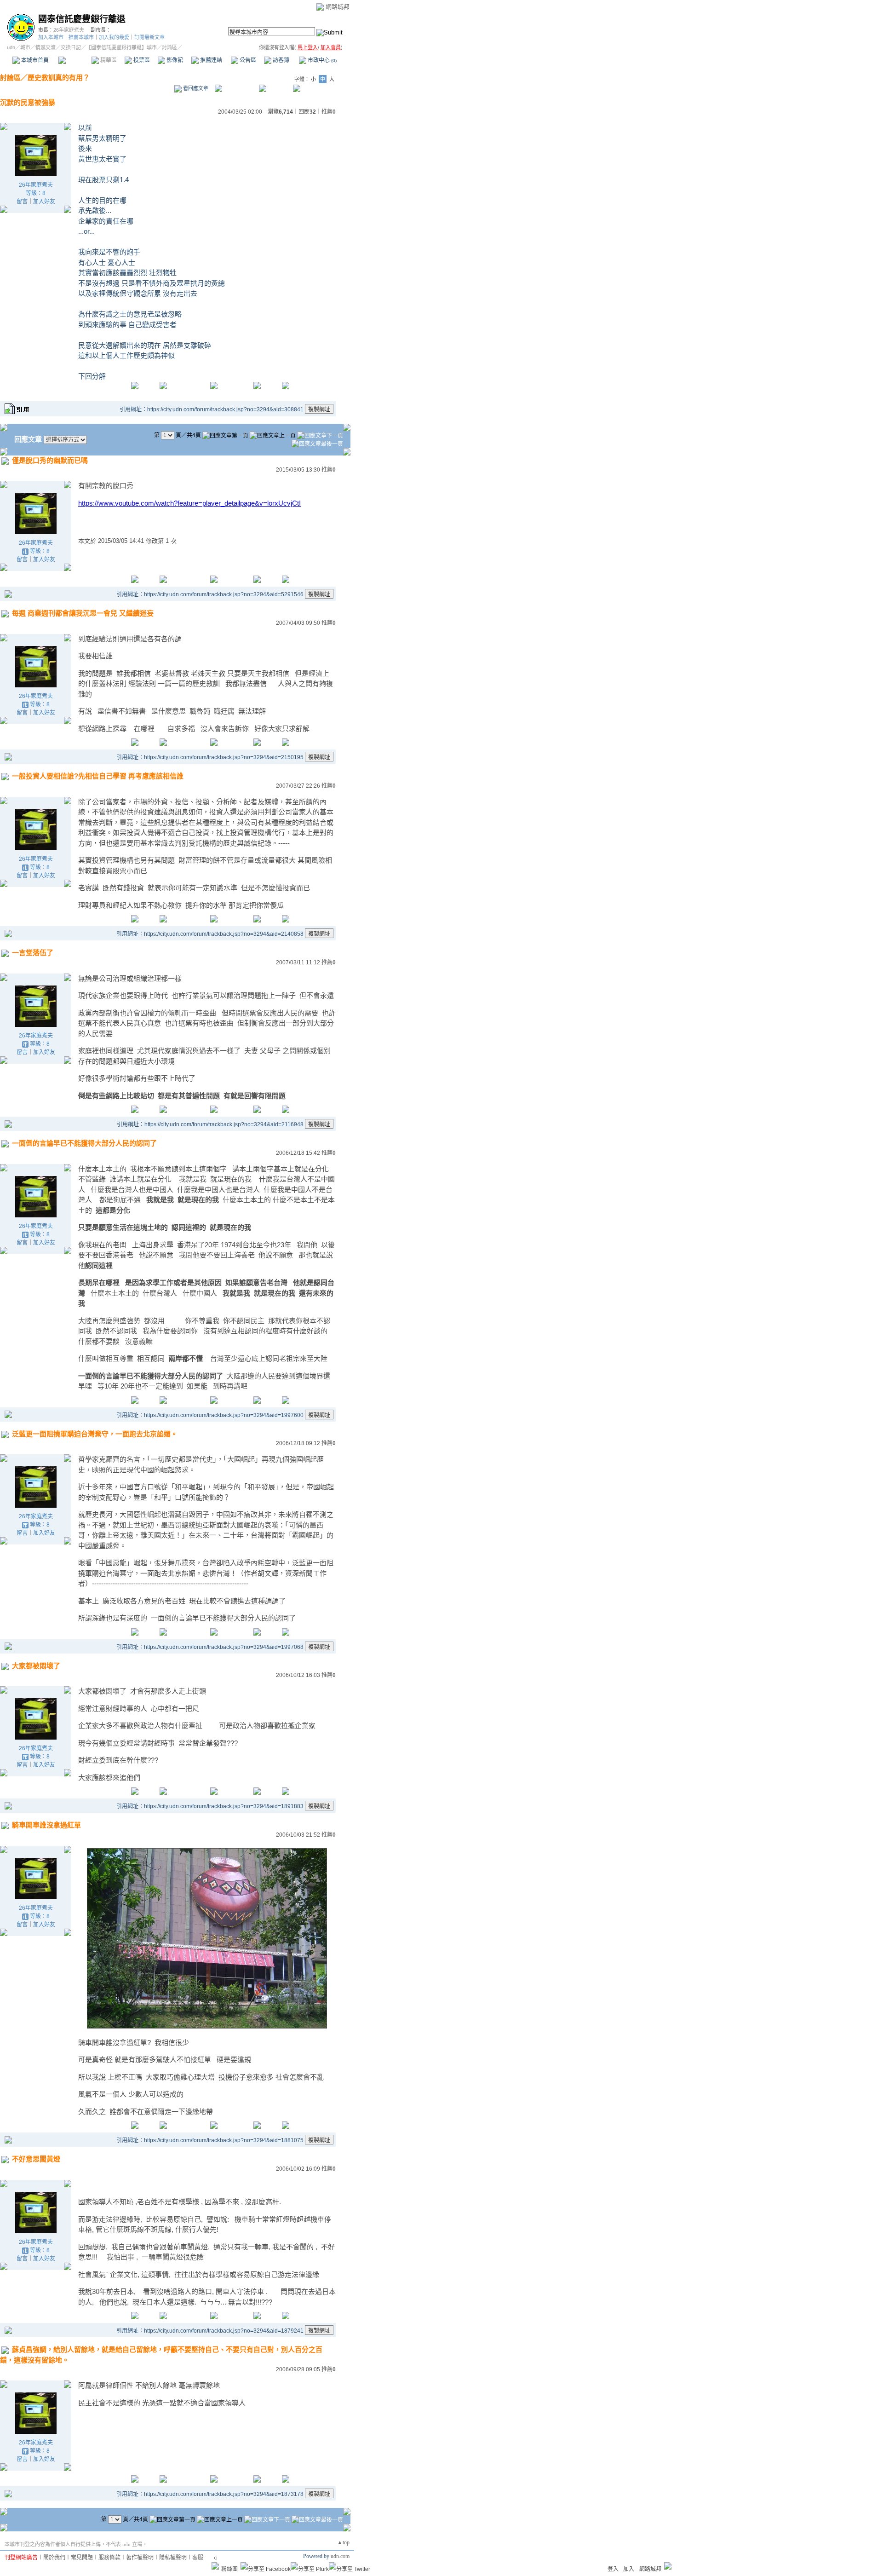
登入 (613, 2569)
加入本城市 (51, 37)
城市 (25, 47)
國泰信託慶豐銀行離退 (82, 19)
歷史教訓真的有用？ (59, 78)
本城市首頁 (34, 60)
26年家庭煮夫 (69, 30)
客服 (198, 2558)
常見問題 (82, 2558)
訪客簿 (280, 60)
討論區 (75, 60)
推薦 (329, 112)
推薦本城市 (81, 37)
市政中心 (321, 60)
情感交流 (46, 47)
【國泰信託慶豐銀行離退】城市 (121, 47)
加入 (629, 2569)
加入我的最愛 (114, 37)
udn (11, 47)
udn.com (340, 2556)
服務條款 (109, 2558)
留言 (22, 202)
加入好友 (44, 202)
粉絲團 (229, 2569)
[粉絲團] (215, 2566)
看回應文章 (195, 88)
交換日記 (71, 47)
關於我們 (54, 2558)
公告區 (247, 60)
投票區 (141, 60)
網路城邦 (338, 7)
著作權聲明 (140, 2558)
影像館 (174, 60)
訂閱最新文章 (149, 37)
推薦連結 (210, 60)
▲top (343, 2542)
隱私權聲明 (173, 2558)
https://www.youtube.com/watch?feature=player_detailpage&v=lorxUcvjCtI (189, 503)
